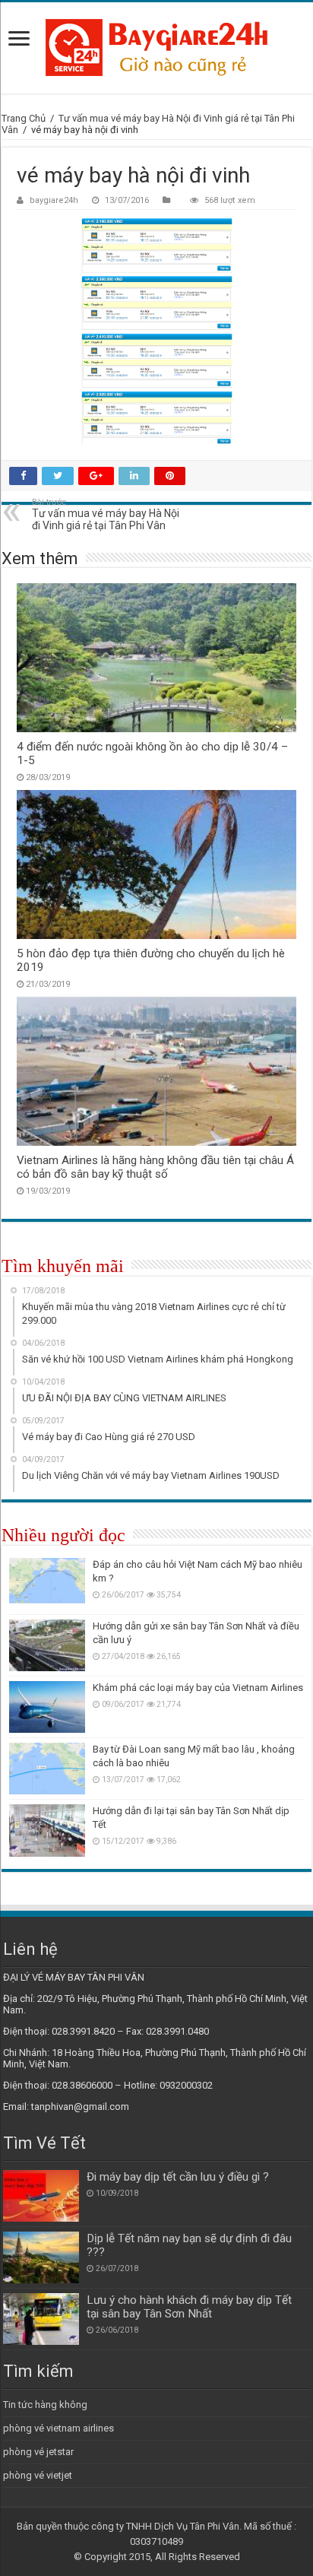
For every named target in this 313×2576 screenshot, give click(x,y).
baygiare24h (54, 200)
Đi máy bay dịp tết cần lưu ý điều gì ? (178, 2177)
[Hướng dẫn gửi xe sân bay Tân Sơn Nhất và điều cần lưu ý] (47, 1645)
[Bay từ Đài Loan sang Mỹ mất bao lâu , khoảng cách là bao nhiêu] (47, 1769)
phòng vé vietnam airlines (58, 2428)
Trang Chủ (24, 118)
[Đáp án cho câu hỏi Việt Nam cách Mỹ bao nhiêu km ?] (47, 1584)
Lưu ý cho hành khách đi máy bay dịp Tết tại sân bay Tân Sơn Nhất (189, 2307)
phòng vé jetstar (38, 2452)
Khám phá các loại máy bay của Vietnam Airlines (198, 1688)
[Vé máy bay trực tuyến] (156, 48)
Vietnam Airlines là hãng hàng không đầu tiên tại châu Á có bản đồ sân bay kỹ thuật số (155, 1167)
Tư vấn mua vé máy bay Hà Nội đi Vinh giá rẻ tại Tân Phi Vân (106, 514)
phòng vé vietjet (38, 2475)
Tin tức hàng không (45, 2405)
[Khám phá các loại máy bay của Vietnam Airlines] (47, 1707)
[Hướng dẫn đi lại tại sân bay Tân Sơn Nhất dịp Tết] (47, 1830)
